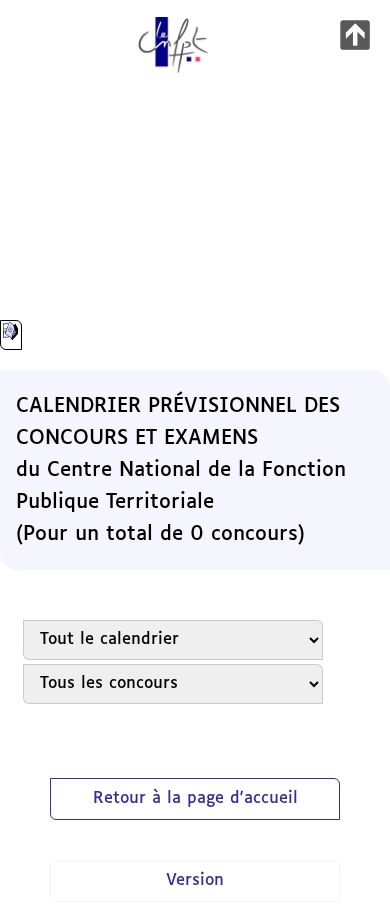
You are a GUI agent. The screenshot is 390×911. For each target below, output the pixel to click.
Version (195, 880)
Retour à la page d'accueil (195, 798)
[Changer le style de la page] (11, 335)
